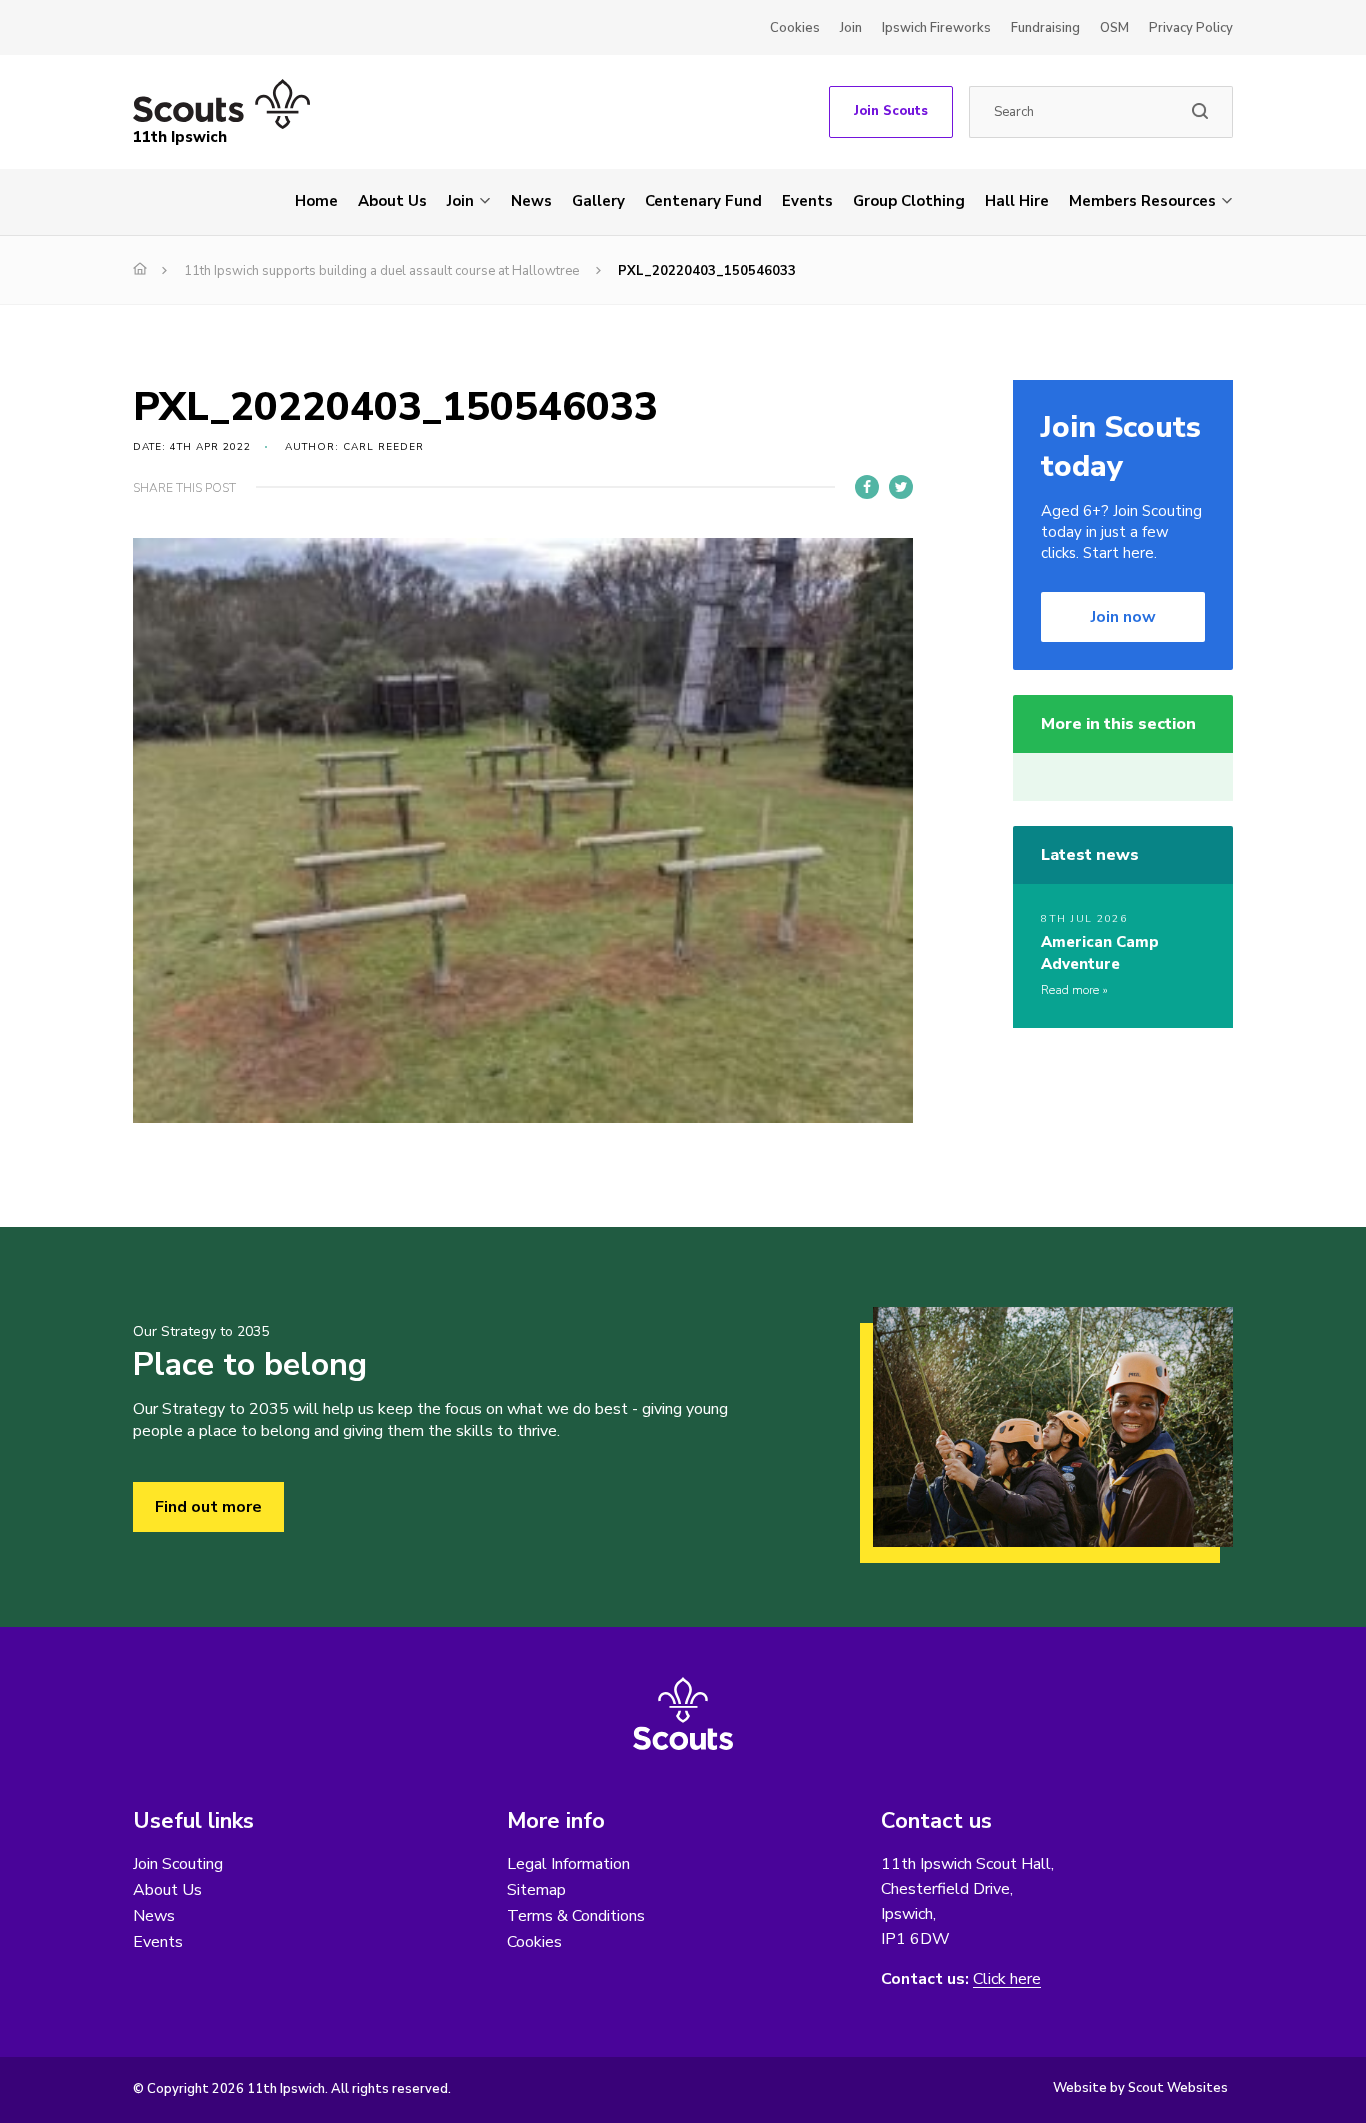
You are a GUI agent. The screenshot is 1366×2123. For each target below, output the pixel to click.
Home (316, 201)
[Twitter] (901, 487)
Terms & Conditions (576, 1916)
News (531, 201)
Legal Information (568, 1864)
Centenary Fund (703, 201)
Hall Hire (1017, 201)
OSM (1114, 28)
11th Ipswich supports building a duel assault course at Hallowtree (381, 271)
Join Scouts (891, 111)
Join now (1123, 617)
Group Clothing (909, 201)
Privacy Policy (1191, 28)
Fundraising (1045, 28)
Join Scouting (178, 1864)
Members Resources (1142, 201)
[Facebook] (867, 487)
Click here (1007, 1979)
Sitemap (536, 1890)
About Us (392, 201)
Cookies (795, 28)
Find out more (208, 1507)
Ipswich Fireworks (936, 28)
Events (807, 201)
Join (851, 28)
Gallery (598, 201)
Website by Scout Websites (1140, 2088)
